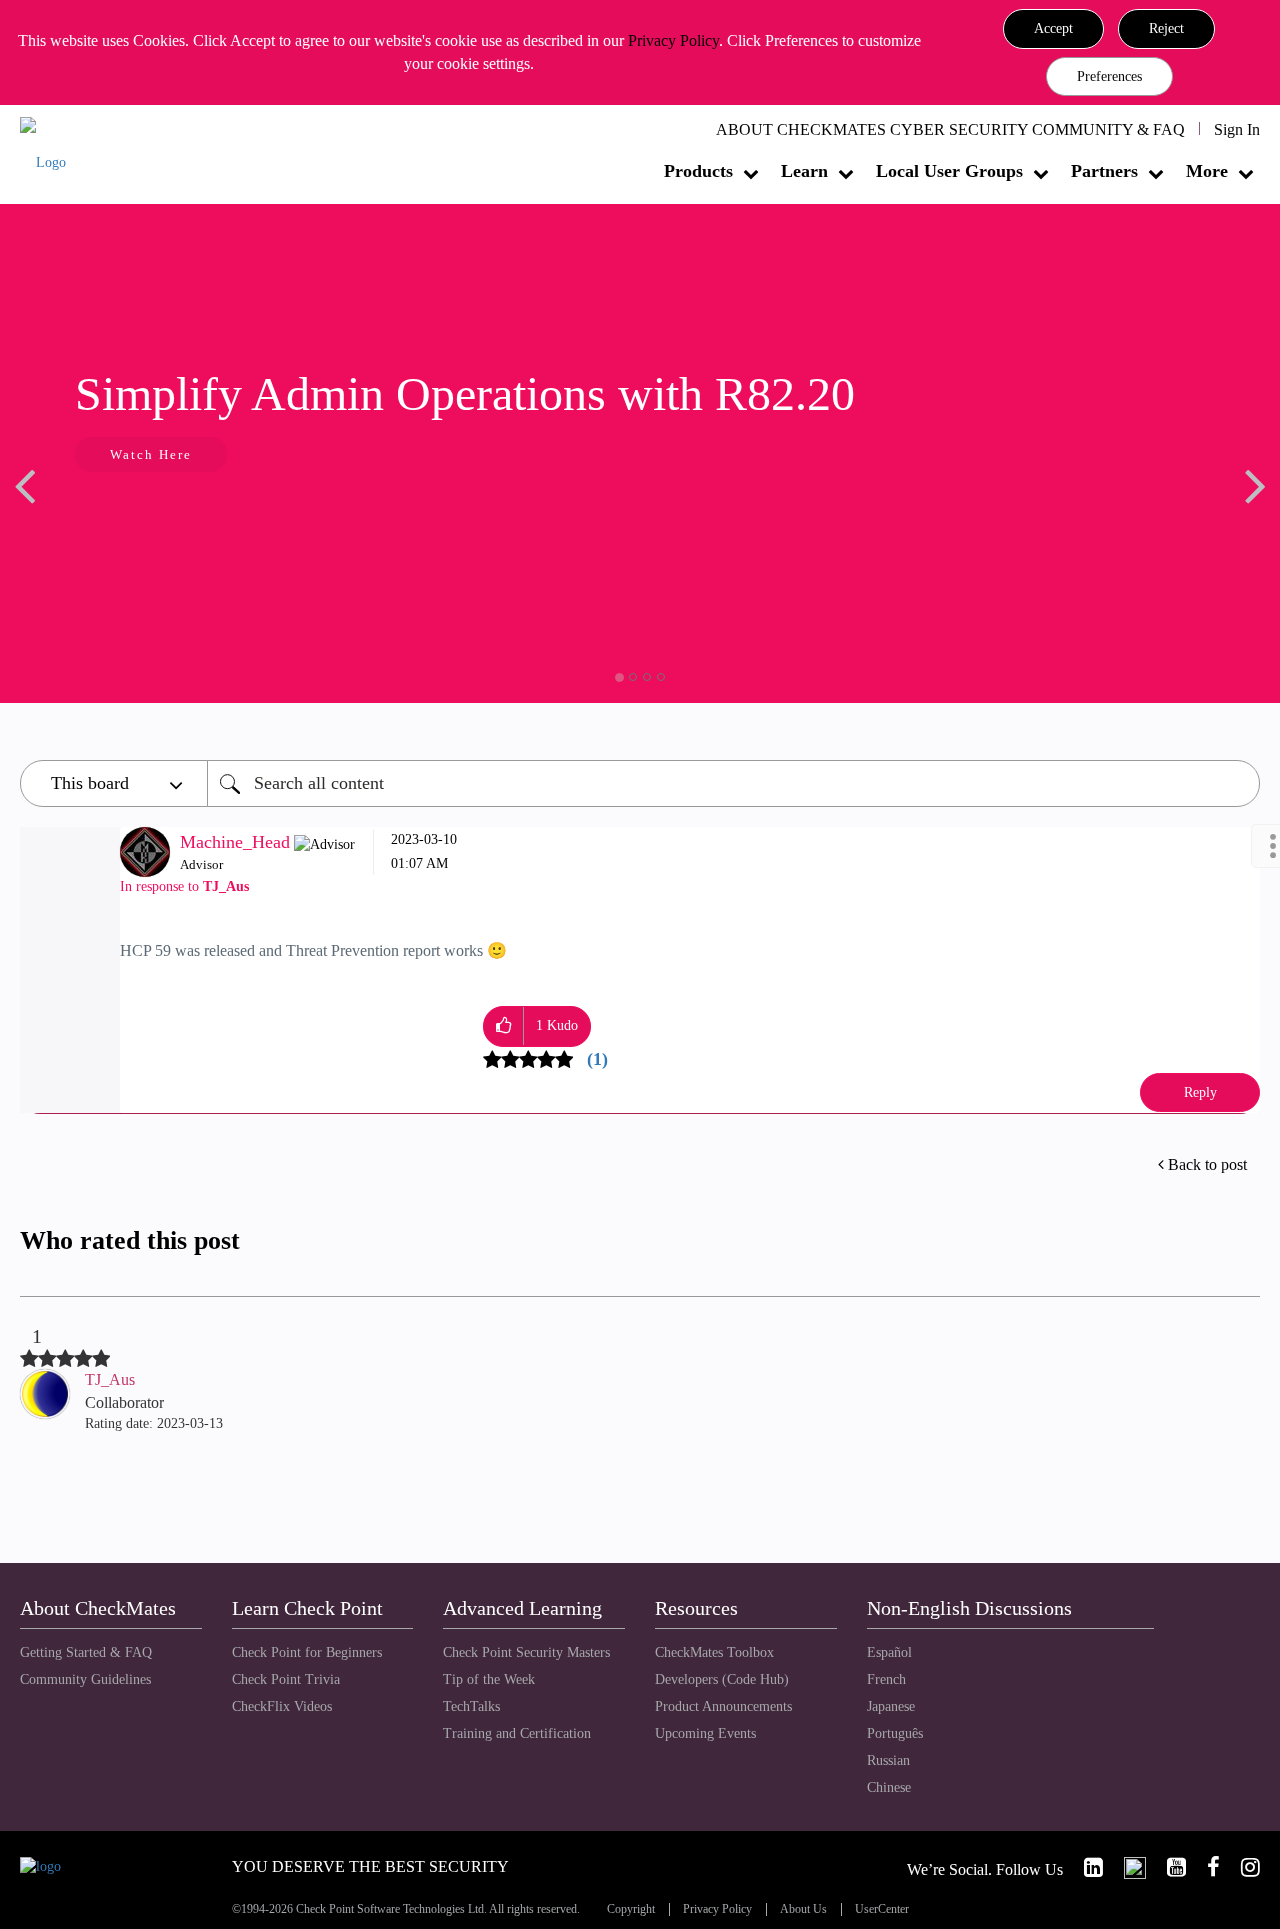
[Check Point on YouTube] (1168, 1867)
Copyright (631, 1909)
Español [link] (889, 1652)
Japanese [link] (891, 1706)
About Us (803, 1909)
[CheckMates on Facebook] (1205, 1867)
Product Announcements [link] (723, 1706)
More (1207, 171)
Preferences (1109, 76)
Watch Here (120, 454)
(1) (597, 1059)
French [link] (886, 1679)
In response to (184, 886)
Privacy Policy (673, 40)
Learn (804, 171)
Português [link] (895, 1733)
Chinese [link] (889, 1787)
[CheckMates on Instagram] (1242, 1867)
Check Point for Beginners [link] (307, 1652)
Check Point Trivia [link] (286, 1679)
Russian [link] (888, 1760)
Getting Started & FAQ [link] (86, 1652)
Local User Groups (949, 171)
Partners (1104, 171)
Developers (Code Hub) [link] (722, 1679)
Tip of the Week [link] (489, 1679)
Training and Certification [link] (517, 1733)
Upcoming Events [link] (705, 1733)
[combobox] (733, 783)
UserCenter (882, 1909)
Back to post (1207, 1164)
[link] (1085, 1867)
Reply (1200, 1092)
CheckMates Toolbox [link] (714, 1652)
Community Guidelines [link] (85, 1679)
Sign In (1237, 129)
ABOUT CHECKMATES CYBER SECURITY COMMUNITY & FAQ (950, 129)
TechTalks (471, 1706)
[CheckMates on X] (1126, 1867)
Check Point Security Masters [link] (526, 1652)
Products (698, 171)
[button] (1053, 29)
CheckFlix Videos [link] (282, 1706)
